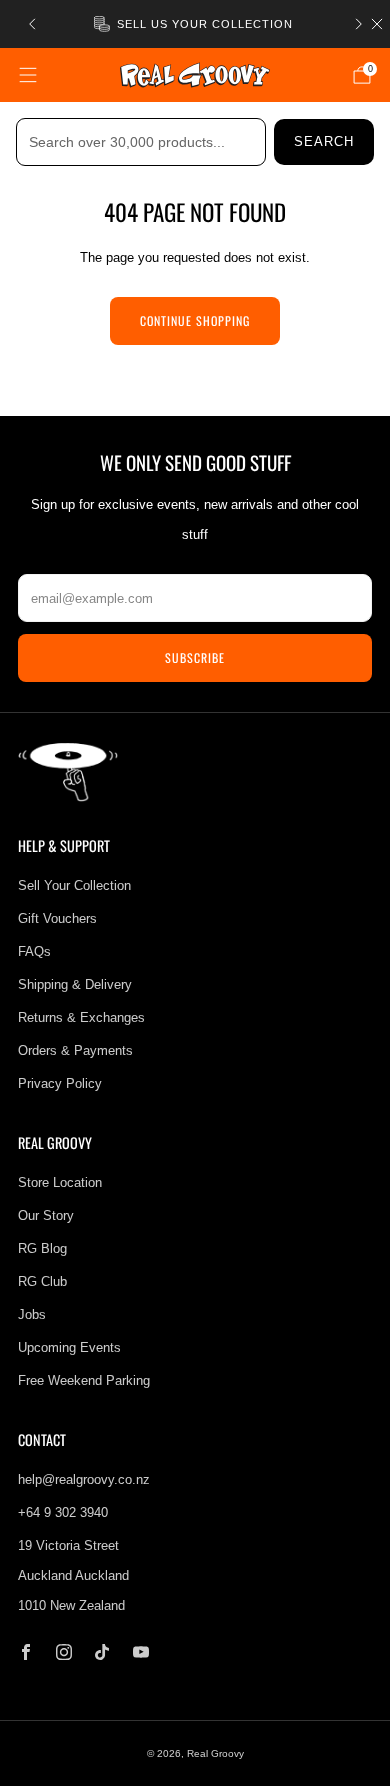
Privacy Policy (60, 1083)
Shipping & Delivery (75, 984)
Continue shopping (195, 320)
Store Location (60, 1182)
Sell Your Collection (74, 885)
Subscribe (195, 657)
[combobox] (141, 142)
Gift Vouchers (57, 918)
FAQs (34, 951)
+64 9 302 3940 (63, 1512)
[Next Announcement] (359, 24)
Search (324, 141)
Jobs (32, 1314)
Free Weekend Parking (84, 1380)
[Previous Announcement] (32, 24)
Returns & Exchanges (81, 1017)
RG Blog (42, 1248)
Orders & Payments (75, 1050)
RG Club (42, 1281)
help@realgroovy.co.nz (84, 1479)
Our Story (46, 1215)
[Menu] (28, 75)
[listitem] (195, 24)
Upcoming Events (69, 1347)
